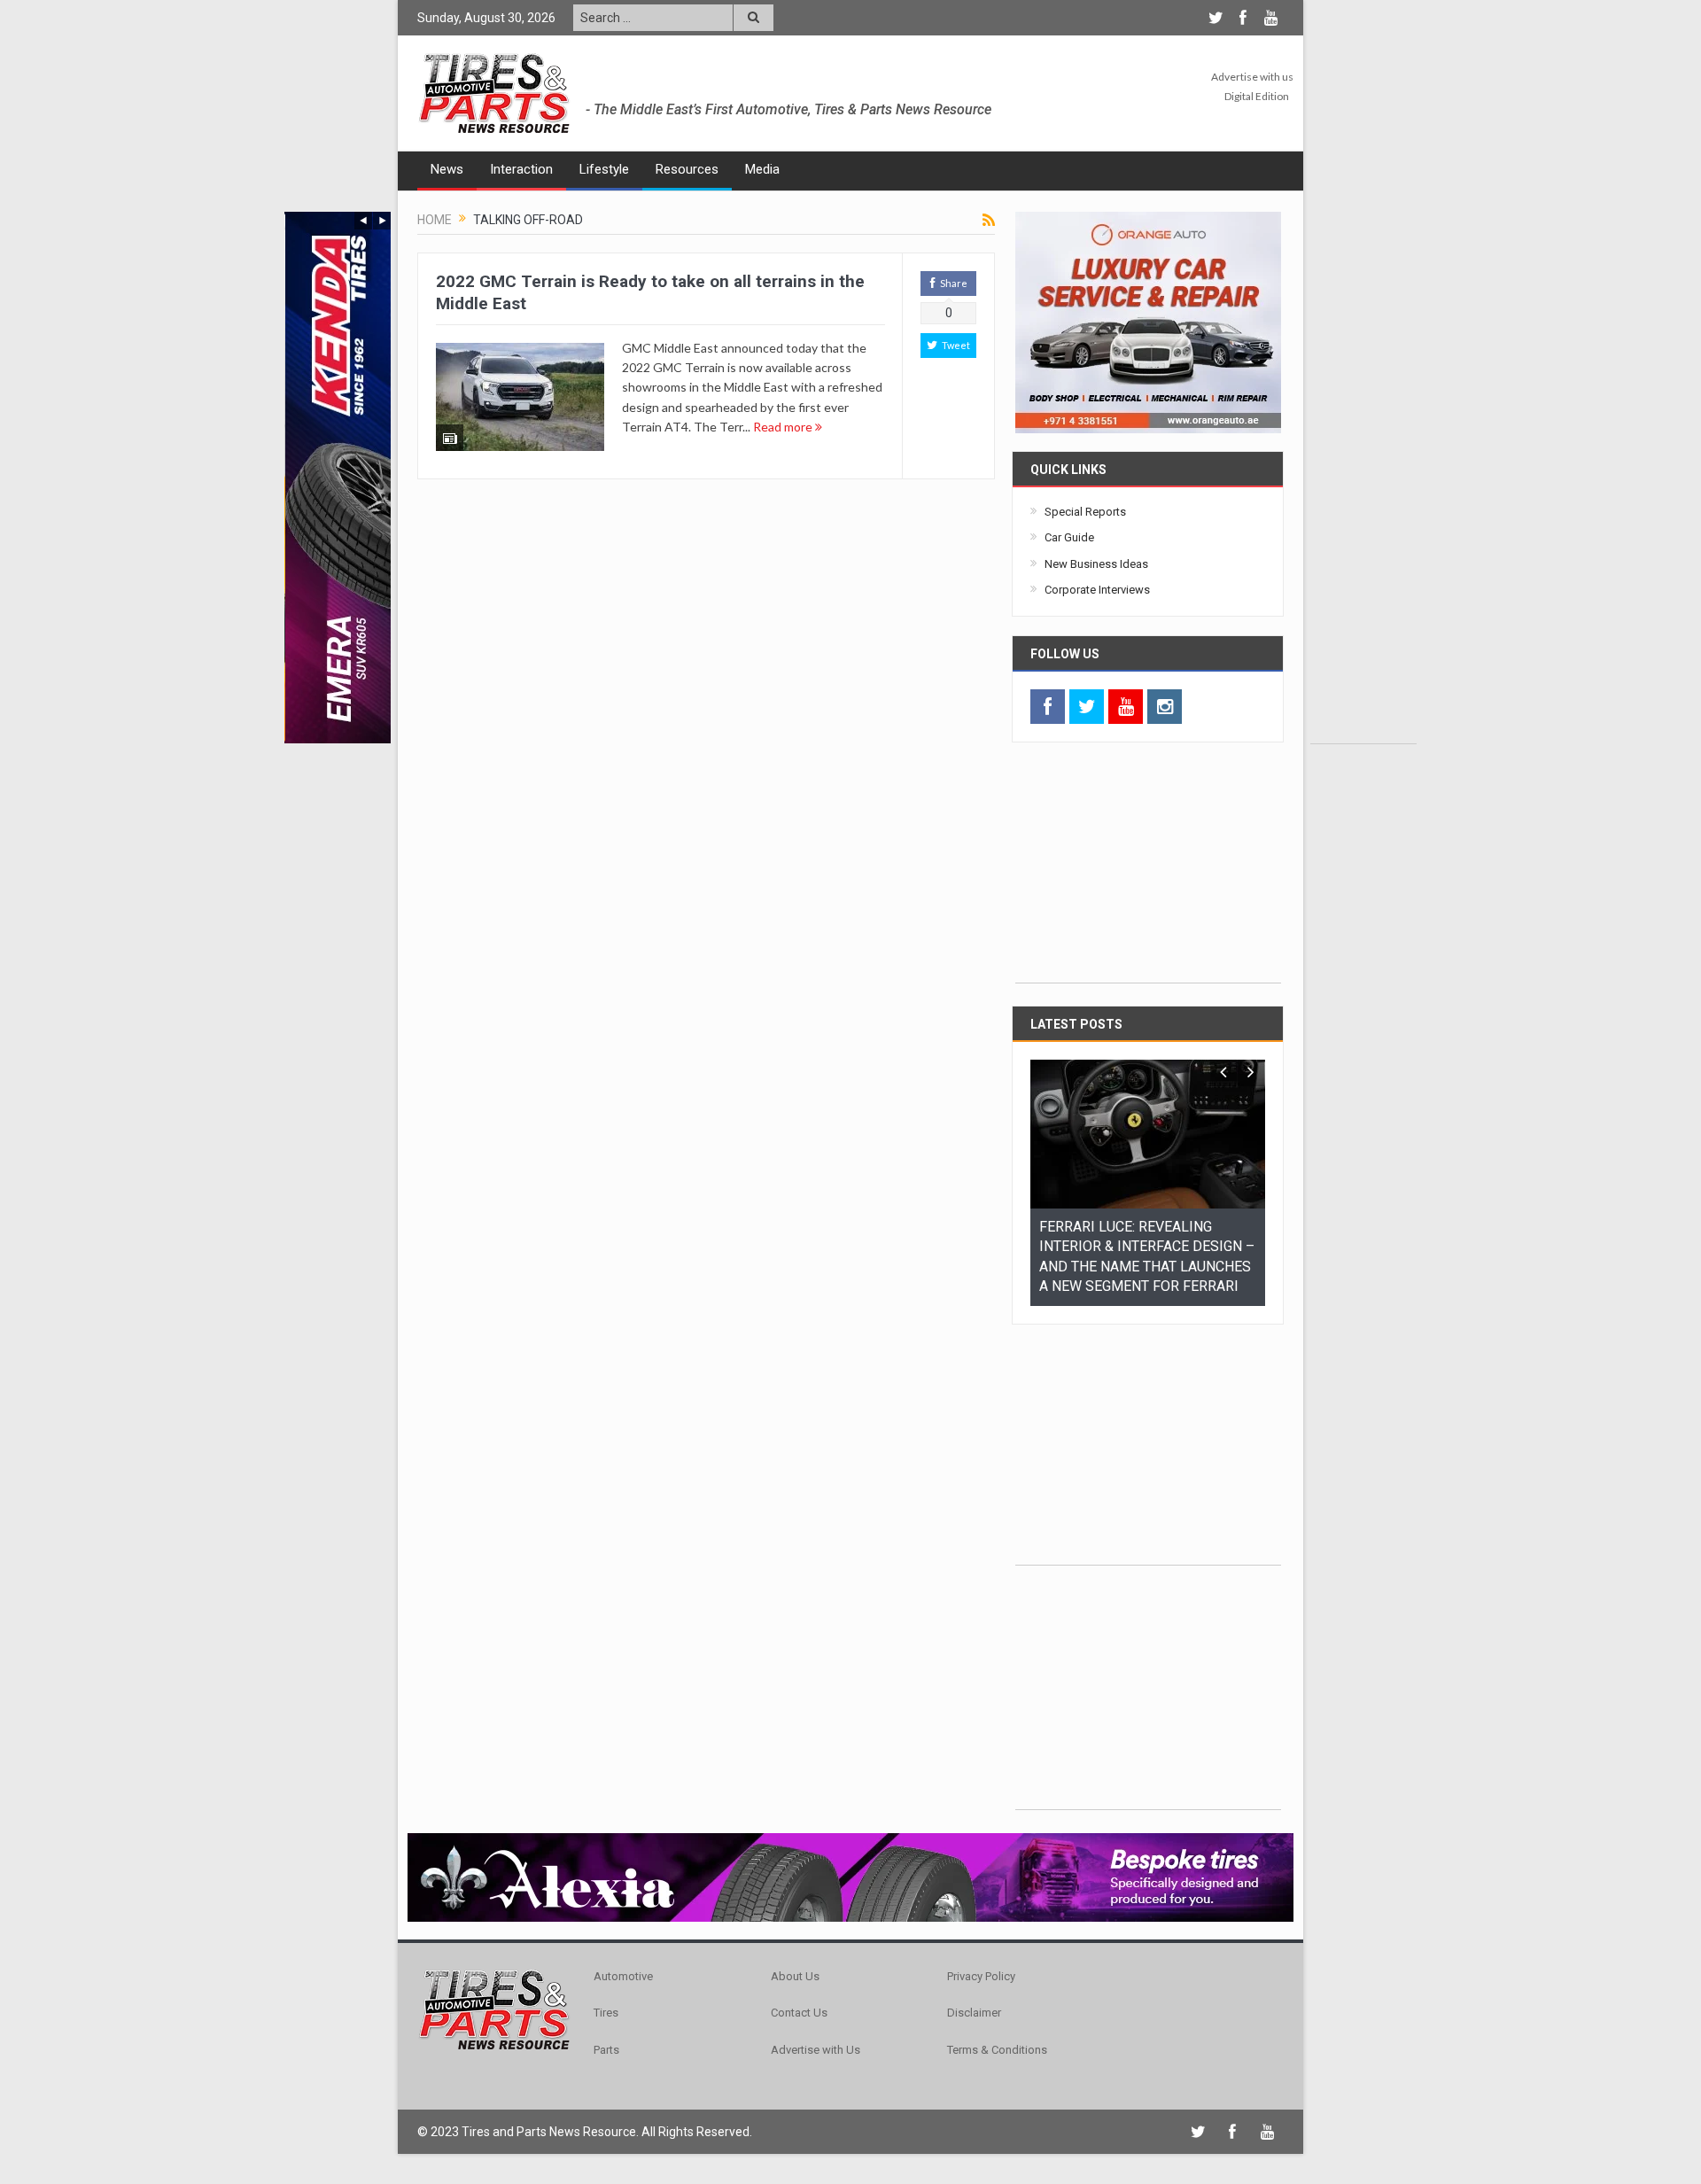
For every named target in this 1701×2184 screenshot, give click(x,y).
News (447, 169)
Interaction (521, 169)
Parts (606, 2050)
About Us (795, 1976)
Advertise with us (1252, 77)
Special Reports (1085, 512)
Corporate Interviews (1097, 590)
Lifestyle (604, 169)
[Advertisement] (1363, 478)
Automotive (623, 1976)
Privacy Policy (981, 1976)
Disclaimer (974, 2013)
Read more (784, 427)
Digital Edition (1257, 96)
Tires (606, 2013)
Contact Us (799, 2013)
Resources (687, 169)
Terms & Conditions (997, 2050)
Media (762, 169)
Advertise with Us (816, 2050)
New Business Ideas (1096, 564)
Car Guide (1069, 537)
